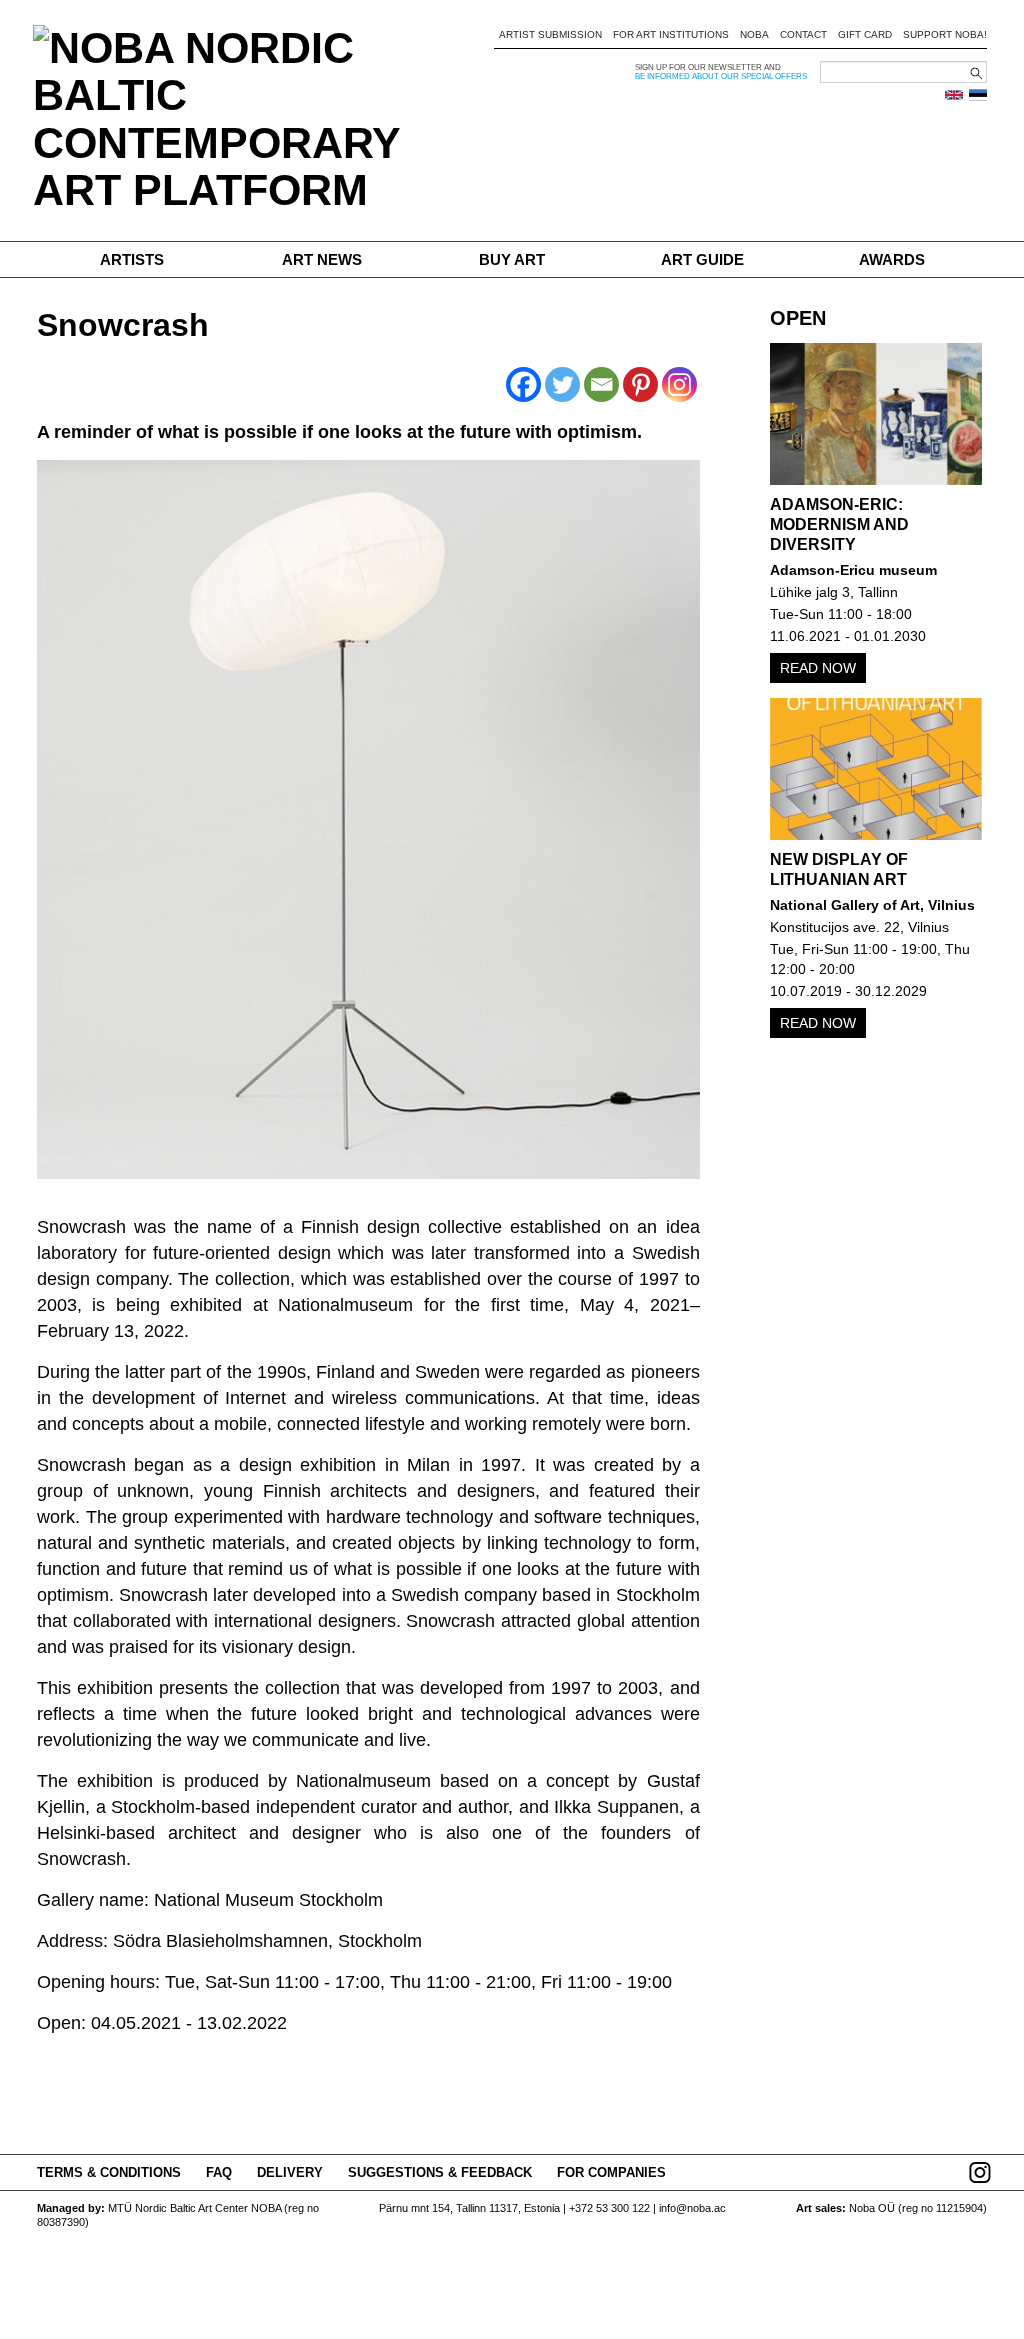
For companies (611, 2172)
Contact (803, 34)
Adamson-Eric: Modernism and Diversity (839, 524)
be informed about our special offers (721, 76)
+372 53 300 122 (609, 2208)
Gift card (865, 34)
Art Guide (702, 259)
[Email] (601, 384)
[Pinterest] (640, 384)
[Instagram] (679, 384)
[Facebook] (523, 384)
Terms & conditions (109, 2172)
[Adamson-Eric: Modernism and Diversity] (876, 414)
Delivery (290, 2172)
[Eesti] (978, 95)
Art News (322, 259)
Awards (892, 259)
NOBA (754, 34)
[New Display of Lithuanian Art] (876, 769)
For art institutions (671, 34)
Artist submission (550, 34)
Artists (132, 259)
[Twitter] (562, 384)
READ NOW (818, 668)
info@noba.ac (692, 2208)
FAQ (219, 2172)
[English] (954, 95)
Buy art (512, 259)
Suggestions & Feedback (440, 2172)
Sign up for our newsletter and (708, 67)
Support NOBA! (945, 34)
